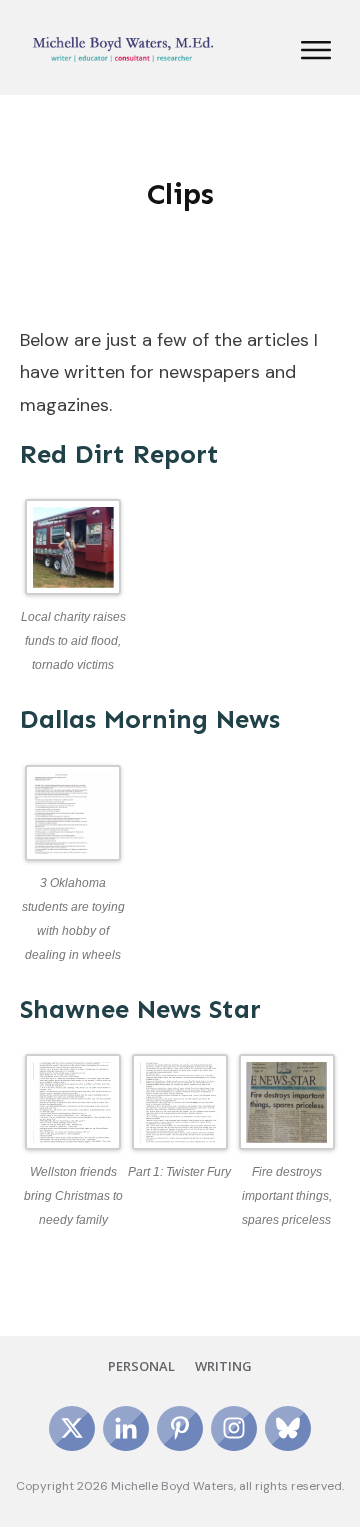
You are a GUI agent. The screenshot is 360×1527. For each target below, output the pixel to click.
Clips (180, 194)
